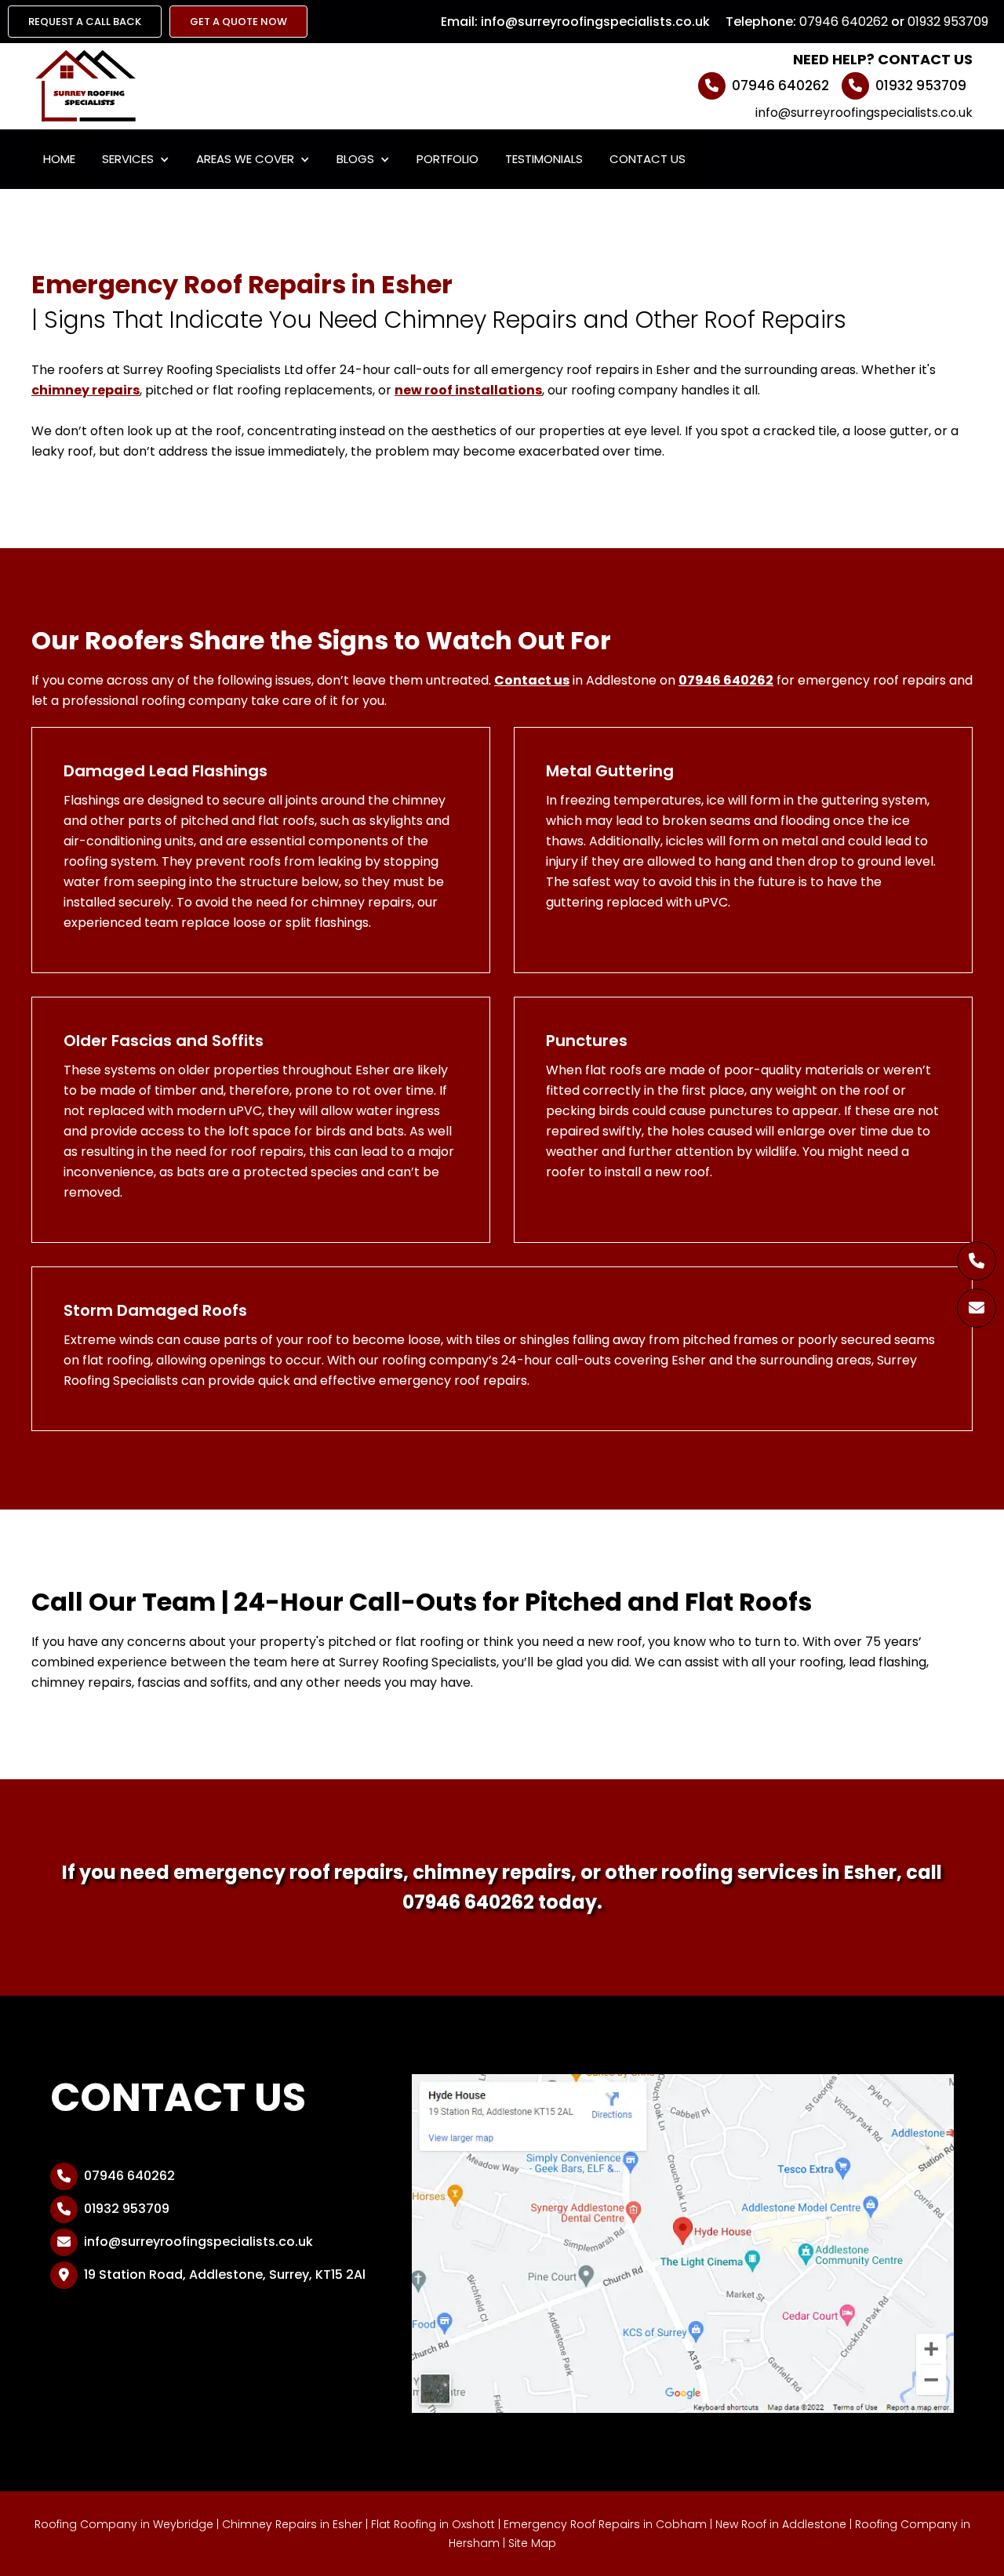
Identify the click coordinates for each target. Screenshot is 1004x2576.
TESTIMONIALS (544, 159)
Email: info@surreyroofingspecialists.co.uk (575, 22)
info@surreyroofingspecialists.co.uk (864, 113)
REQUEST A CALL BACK (85, 22)
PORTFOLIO (447, 159)
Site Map (532, 2543)
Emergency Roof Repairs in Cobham (605, 2524)
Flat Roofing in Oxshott (433, 2524)
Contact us (532, 680)
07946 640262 (844, 22)
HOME (59, 159)
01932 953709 (948, 22)
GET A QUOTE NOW (238, 22)
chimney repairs (85, 390)
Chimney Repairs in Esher (292, 2524)
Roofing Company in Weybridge (124, 2524)
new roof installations (468, 390)
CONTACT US (648, 159)
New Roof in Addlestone (781, 2524)
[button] (136, 159)
